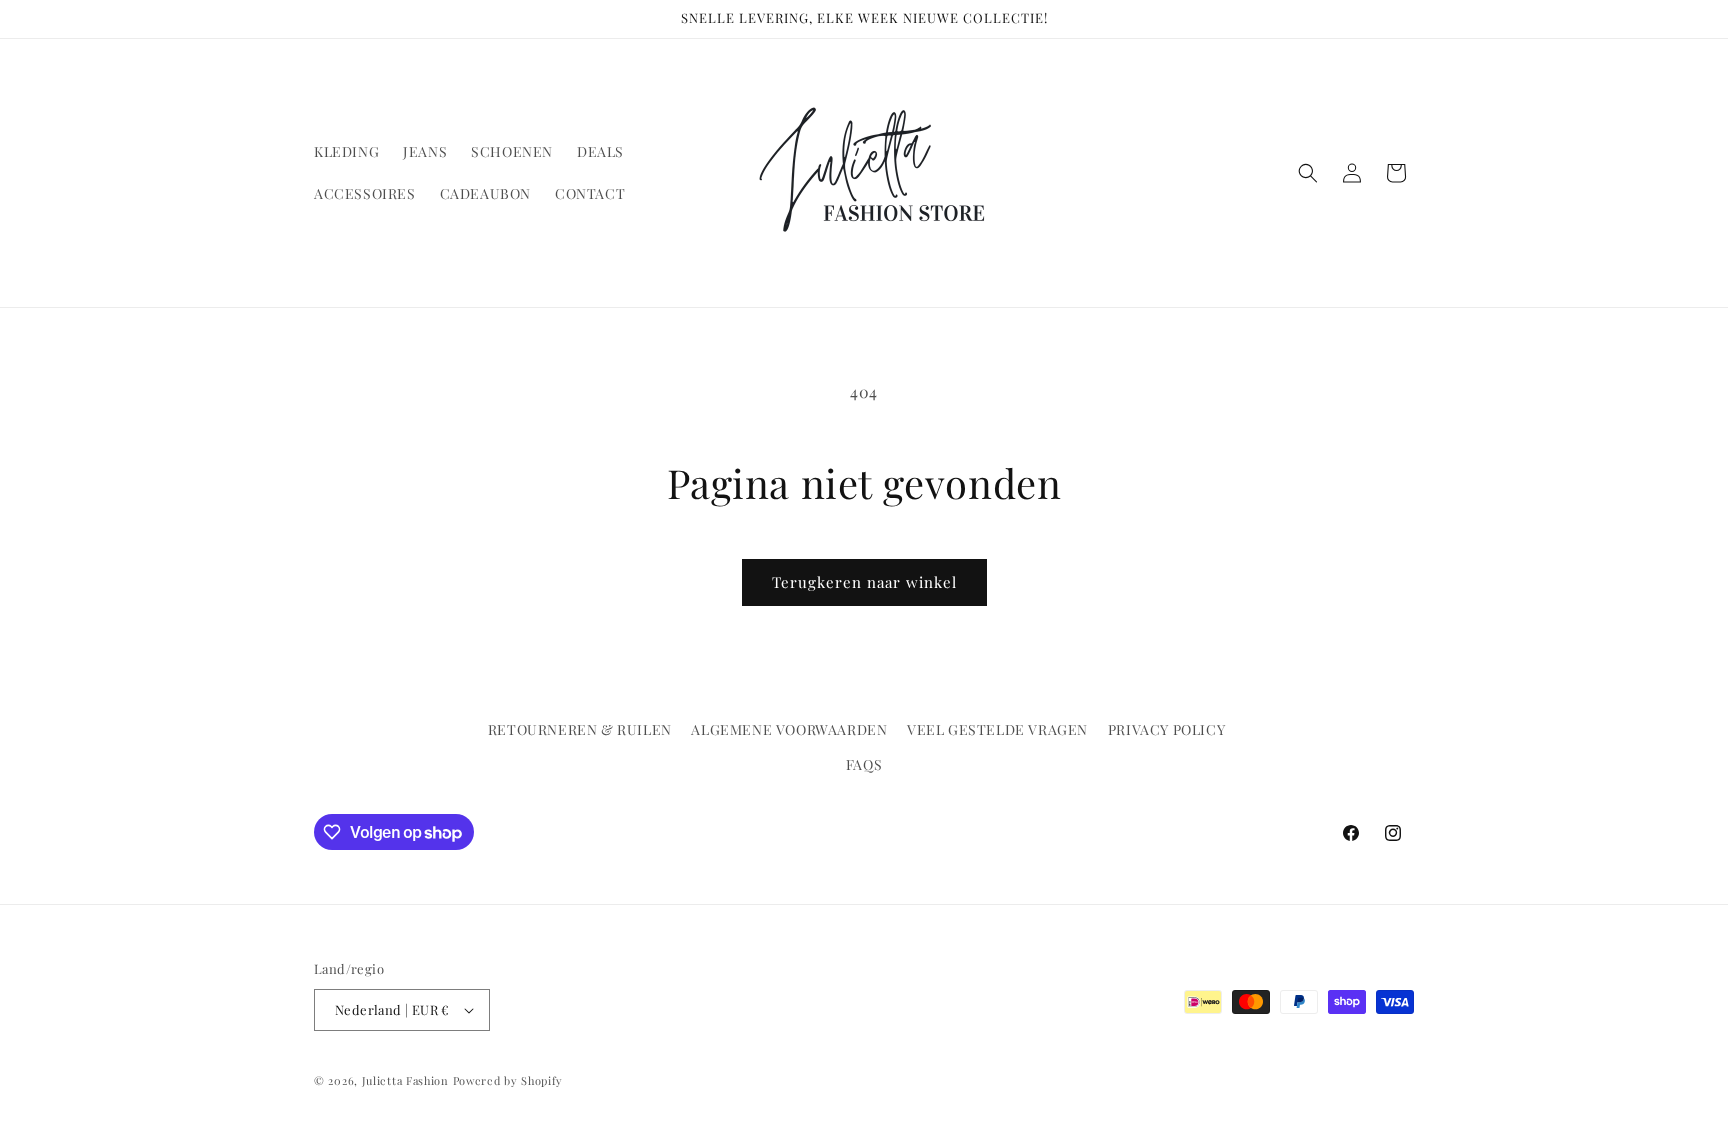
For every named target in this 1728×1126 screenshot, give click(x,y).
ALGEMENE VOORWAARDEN (789, 729)
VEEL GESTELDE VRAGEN (997, 729)
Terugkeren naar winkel (864, 582)
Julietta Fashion (405, 1080)
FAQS (864, 764)
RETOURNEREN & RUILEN (580, 729)
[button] (1308, 173)
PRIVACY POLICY (1166, 729)
